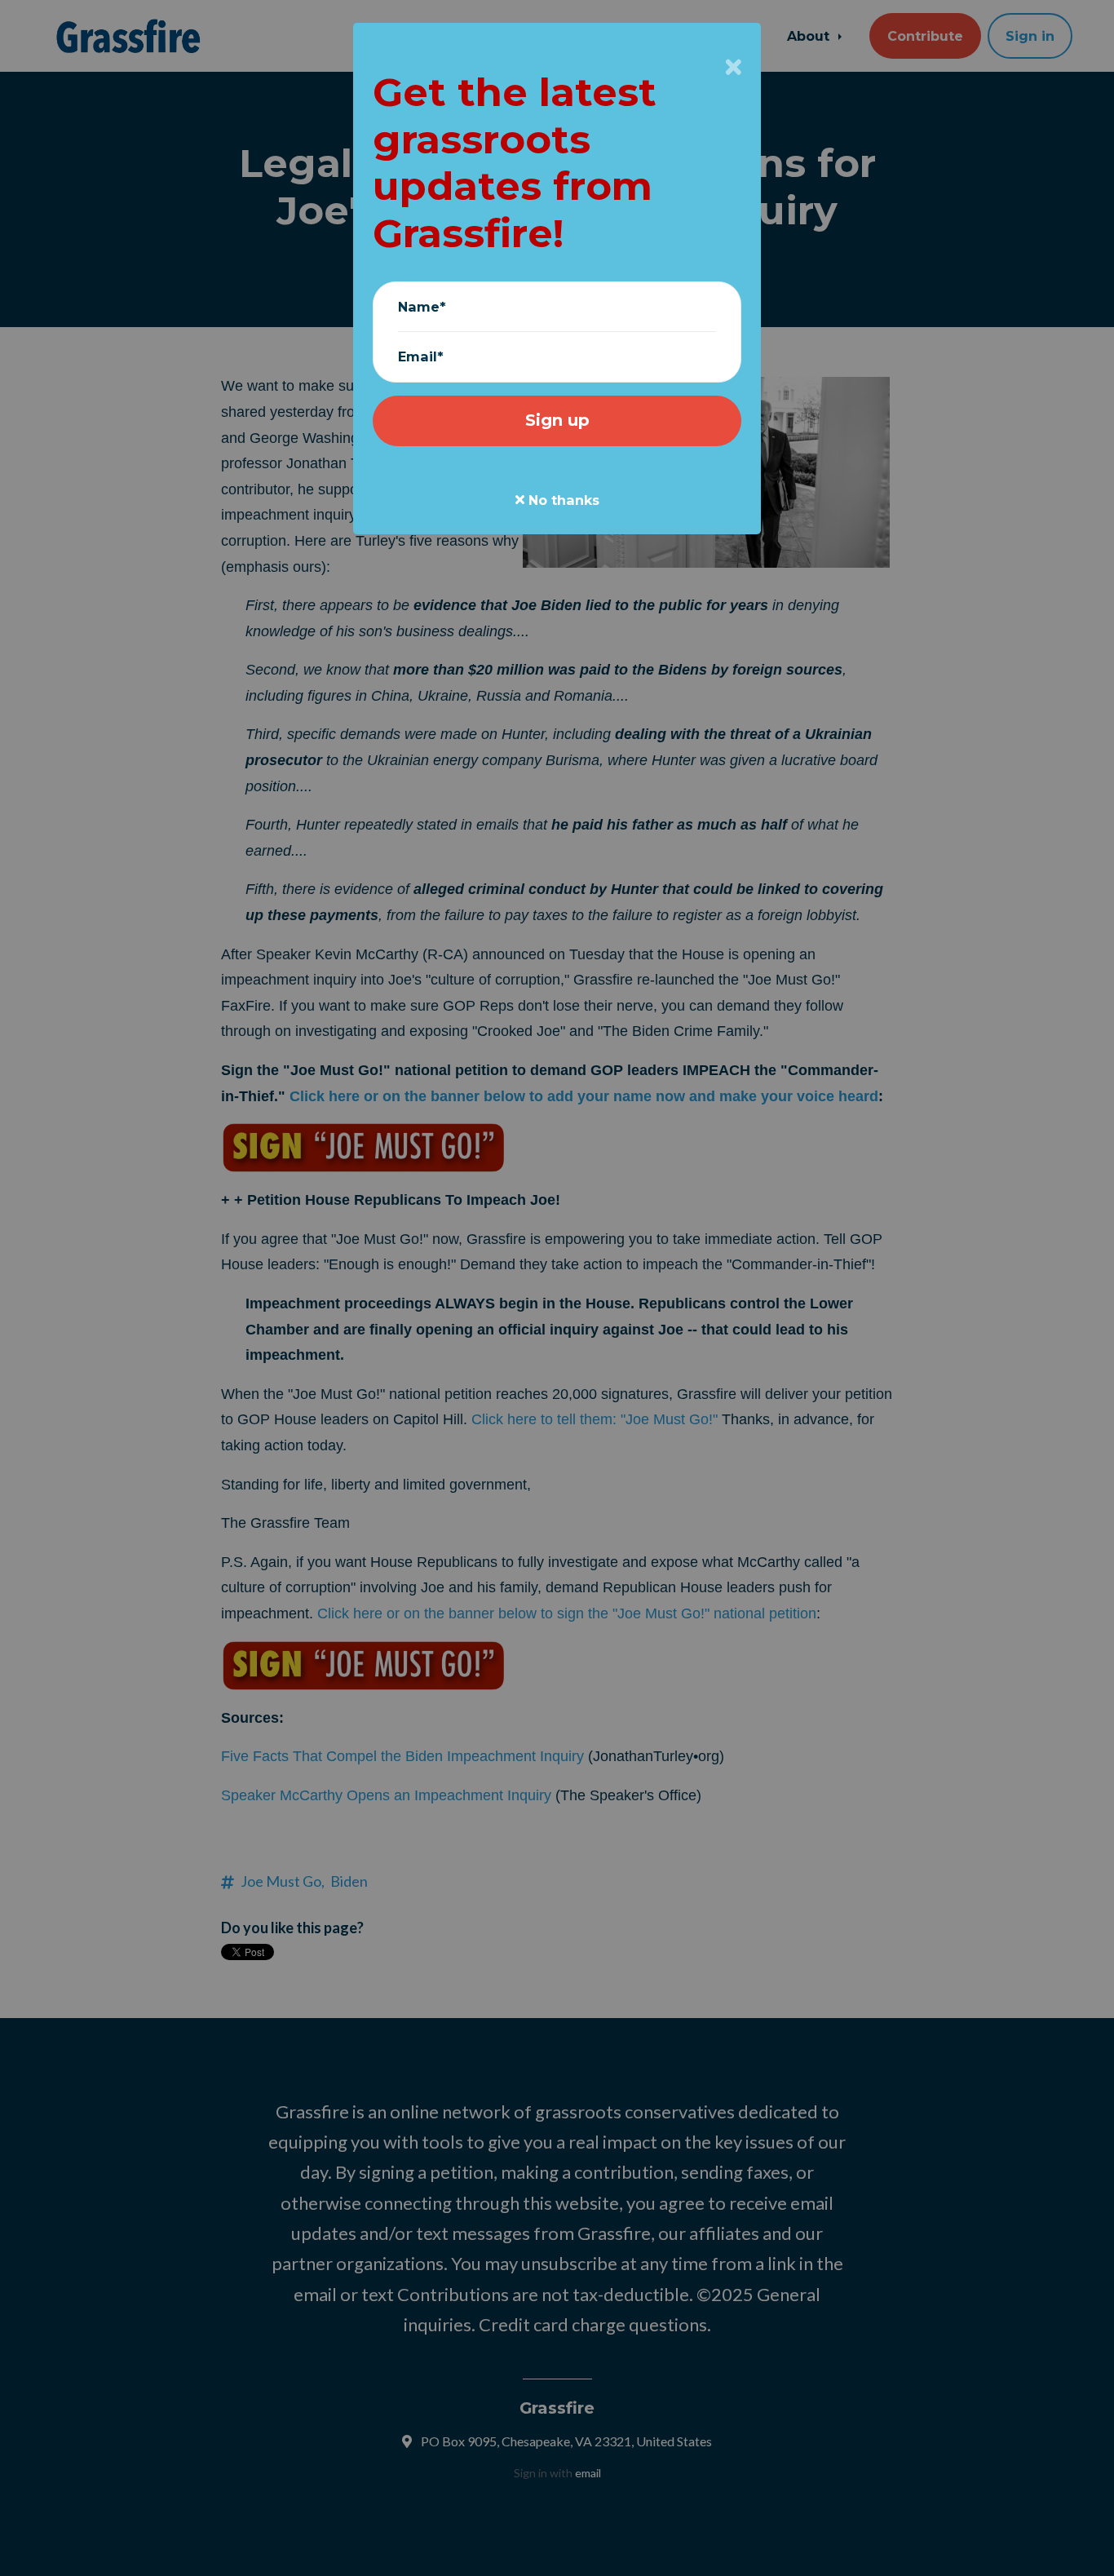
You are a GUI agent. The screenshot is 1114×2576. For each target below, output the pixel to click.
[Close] (734, 67)
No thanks (562, 500)
